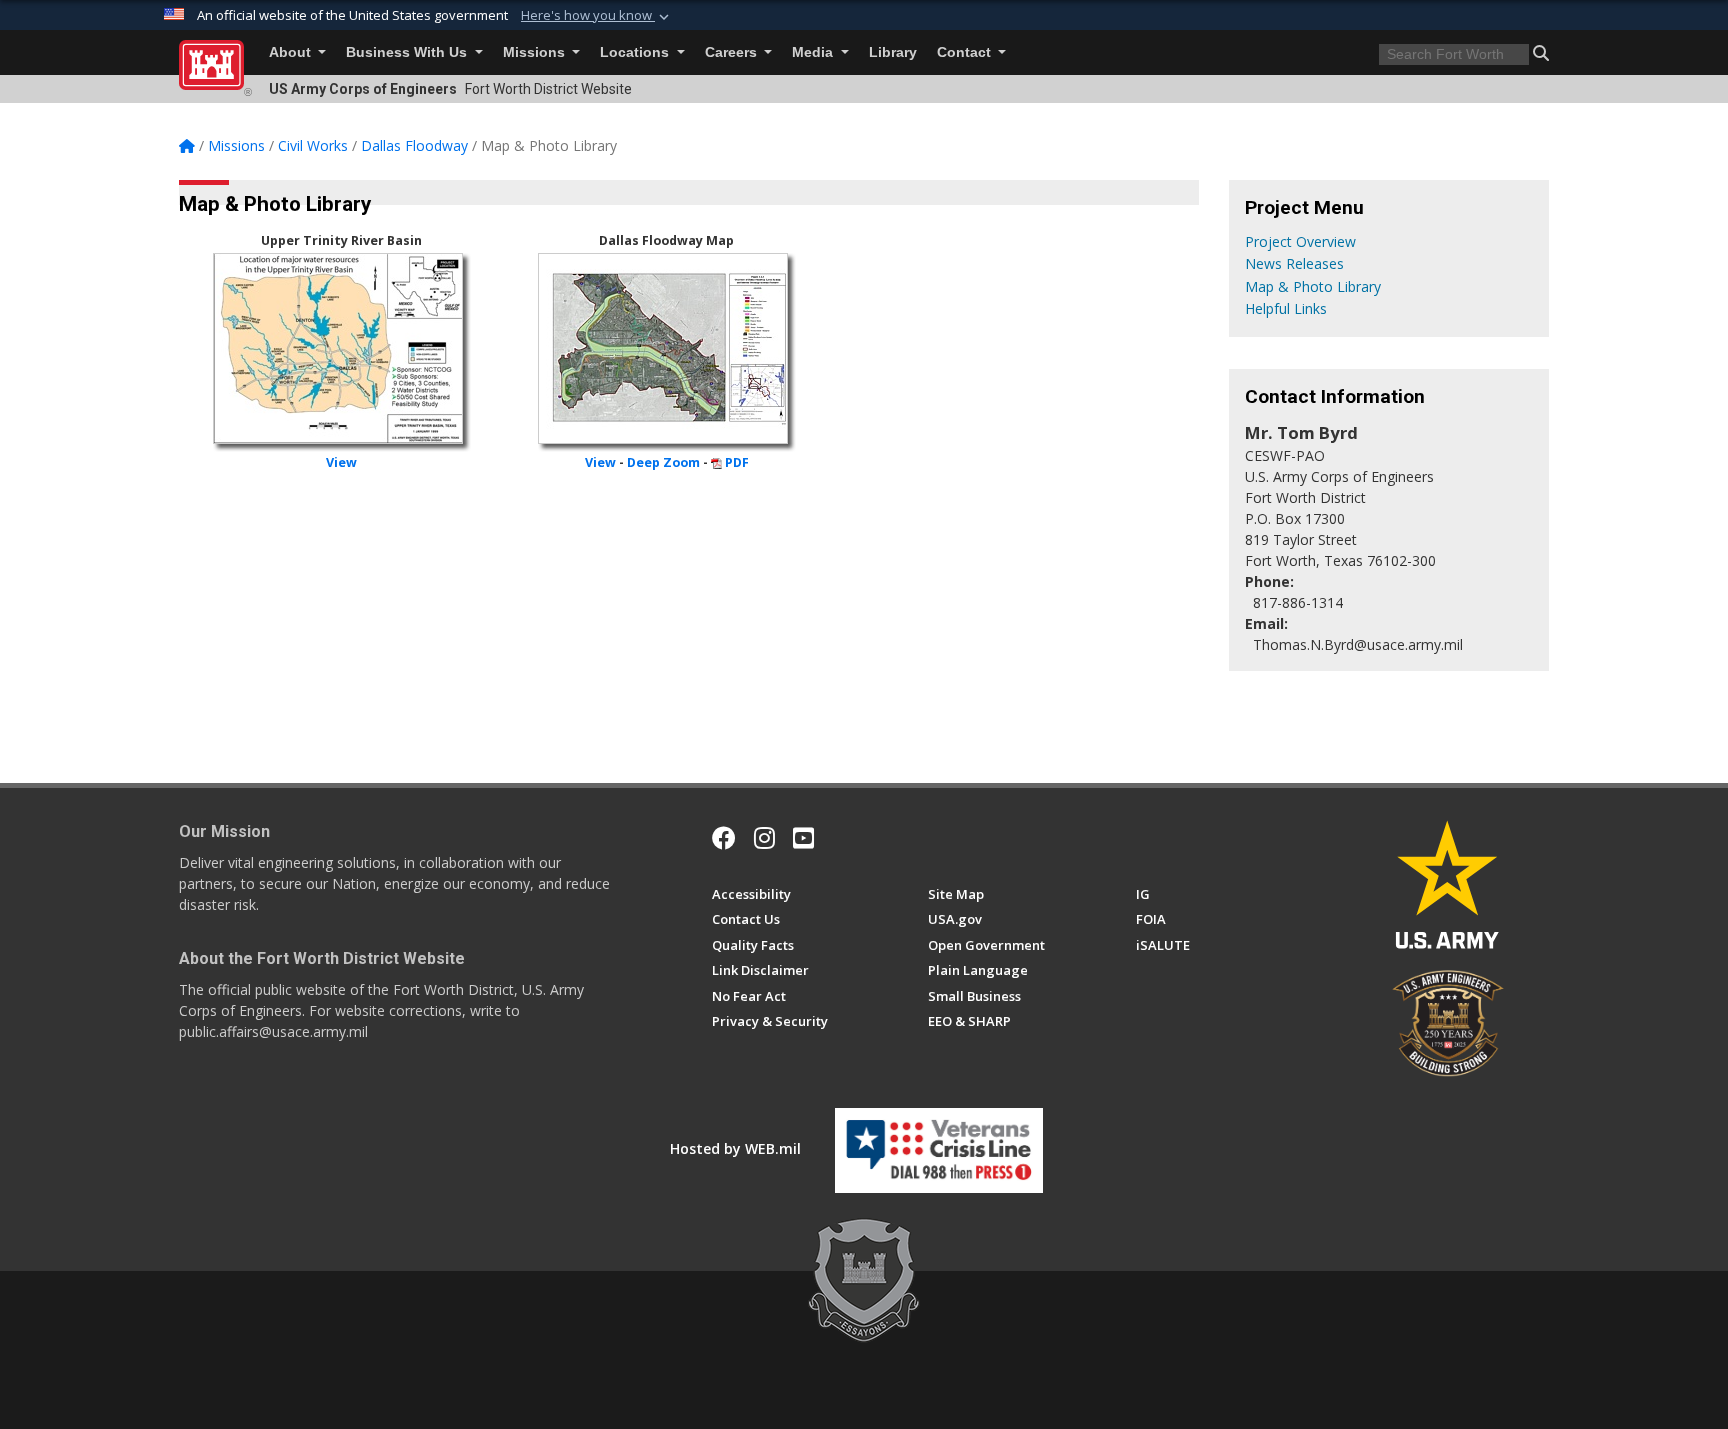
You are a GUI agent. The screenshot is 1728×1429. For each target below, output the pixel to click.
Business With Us (408, 52)
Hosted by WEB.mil (735, 1148)
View (341, 462)
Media (814, 52)
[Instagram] (764, 838)
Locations (636, 52)
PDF (737, 462)
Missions (536, 52)
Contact (966, 52)
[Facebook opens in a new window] (724, 838)
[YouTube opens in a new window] (803, 838)
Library (893, 52)
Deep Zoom (663, 462)
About (292, 52)
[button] (597, 16)
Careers (733, 52)
